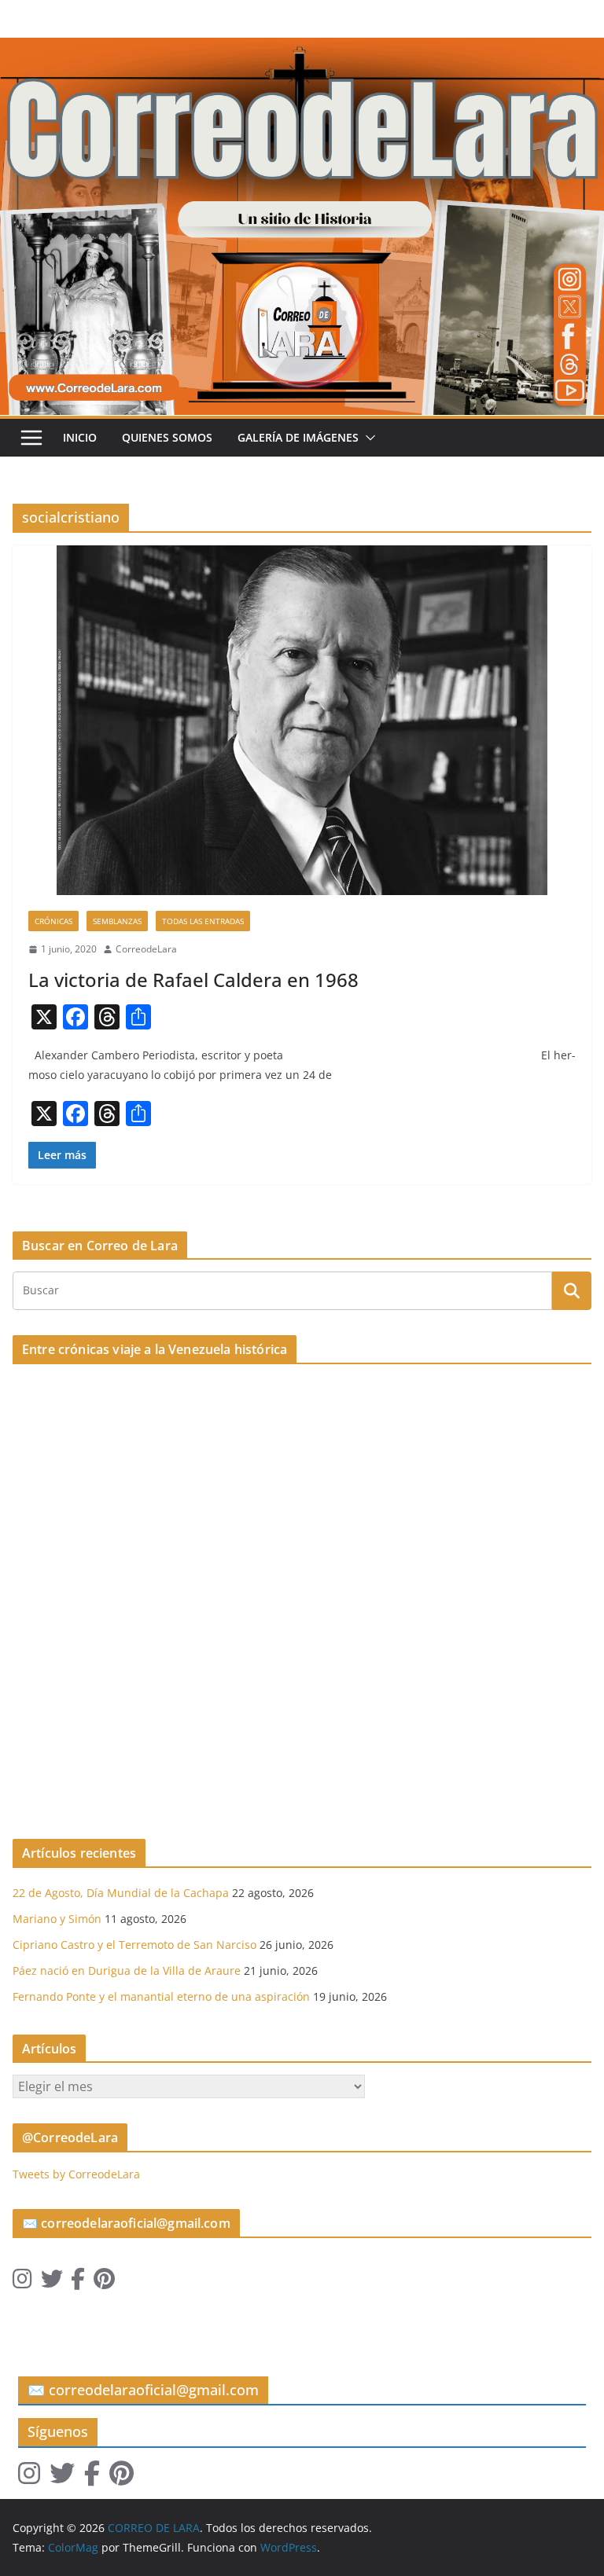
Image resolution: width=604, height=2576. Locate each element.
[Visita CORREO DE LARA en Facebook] (78, 2282)
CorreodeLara (146, 949)
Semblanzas (117, 921)
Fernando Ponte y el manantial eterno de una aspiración (161, 1996)
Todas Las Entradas (203, 921)
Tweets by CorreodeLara (76, 2174)
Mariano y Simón (57, 1919)
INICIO (80, 437)
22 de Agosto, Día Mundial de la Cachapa (121, 1893)
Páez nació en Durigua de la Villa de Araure (127, 1971)
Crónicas (53, 921)
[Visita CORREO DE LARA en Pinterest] (104, 2282)
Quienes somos (167, 437)
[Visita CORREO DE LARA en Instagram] (22, 2282)
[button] (367, 438)
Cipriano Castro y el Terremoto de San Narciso (134, 1945)
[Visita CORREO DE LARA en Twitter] (52, 2282)
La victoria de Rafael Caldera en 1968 (193, 980)
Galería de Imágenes (298, 437)
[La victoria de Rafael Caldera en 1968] (302, 720)
